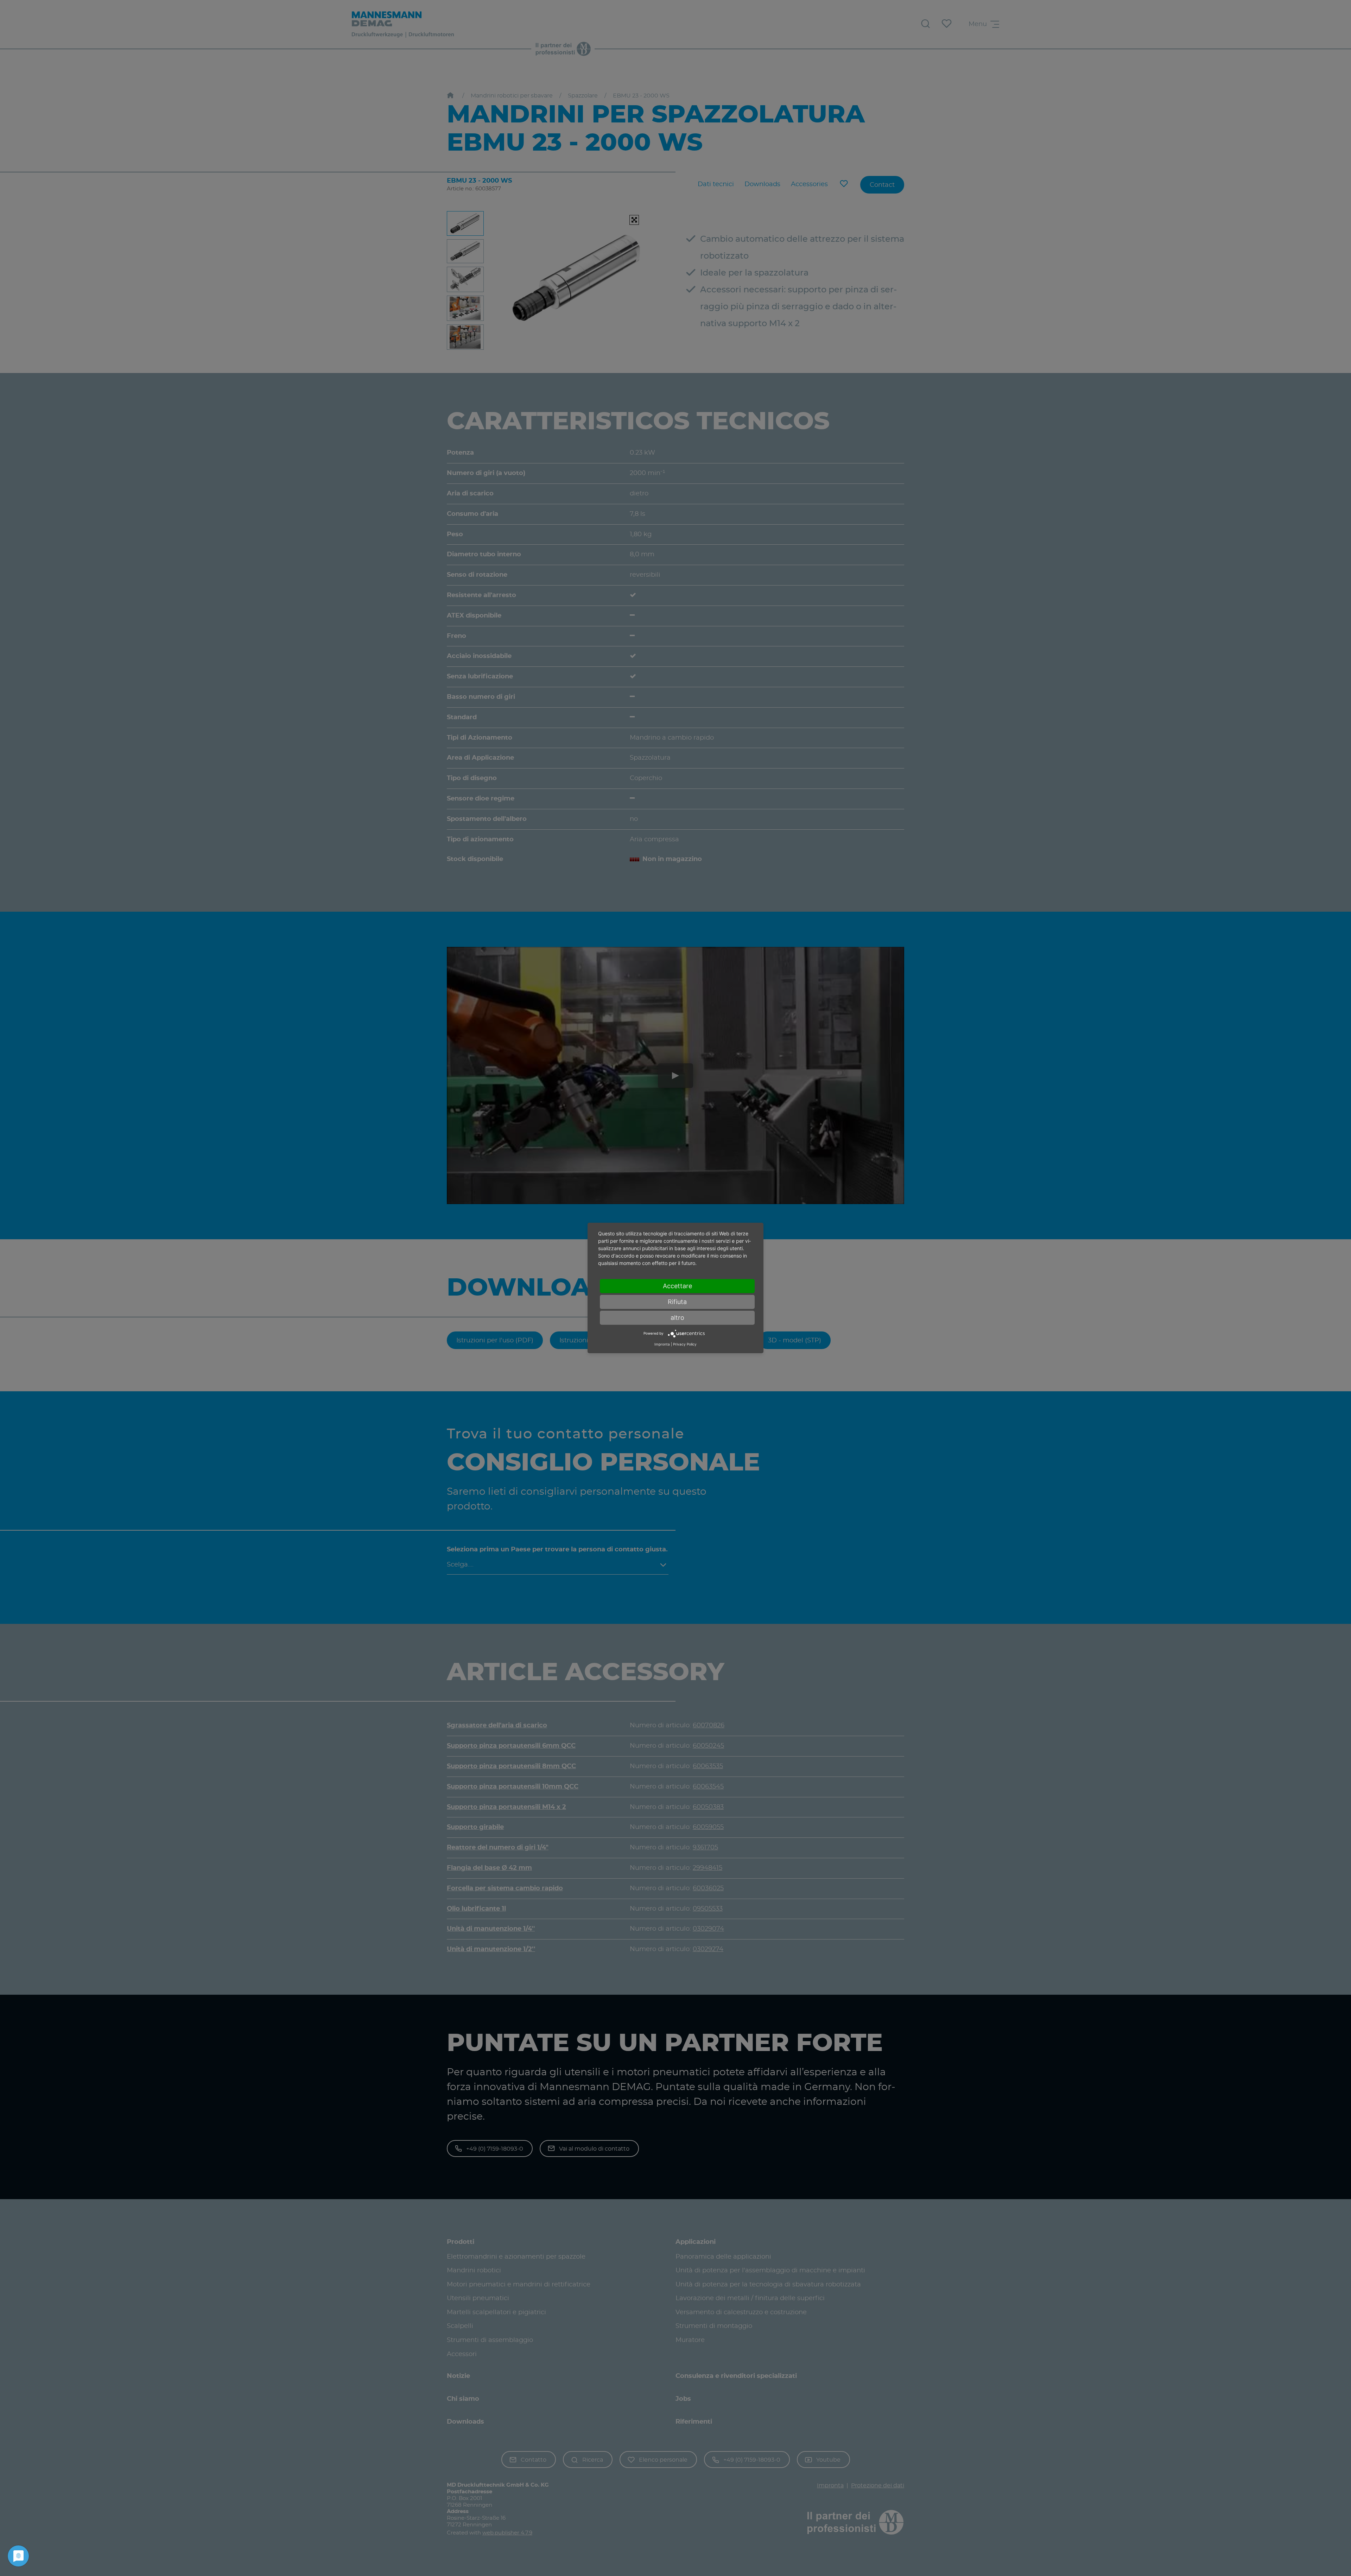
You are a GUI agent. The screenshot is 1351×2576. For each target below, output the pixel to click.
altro (677, 1318)
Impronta (662, 1344)
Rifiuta (677, 1302)
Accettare (677, 1286)
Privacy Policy (685, 1344)
